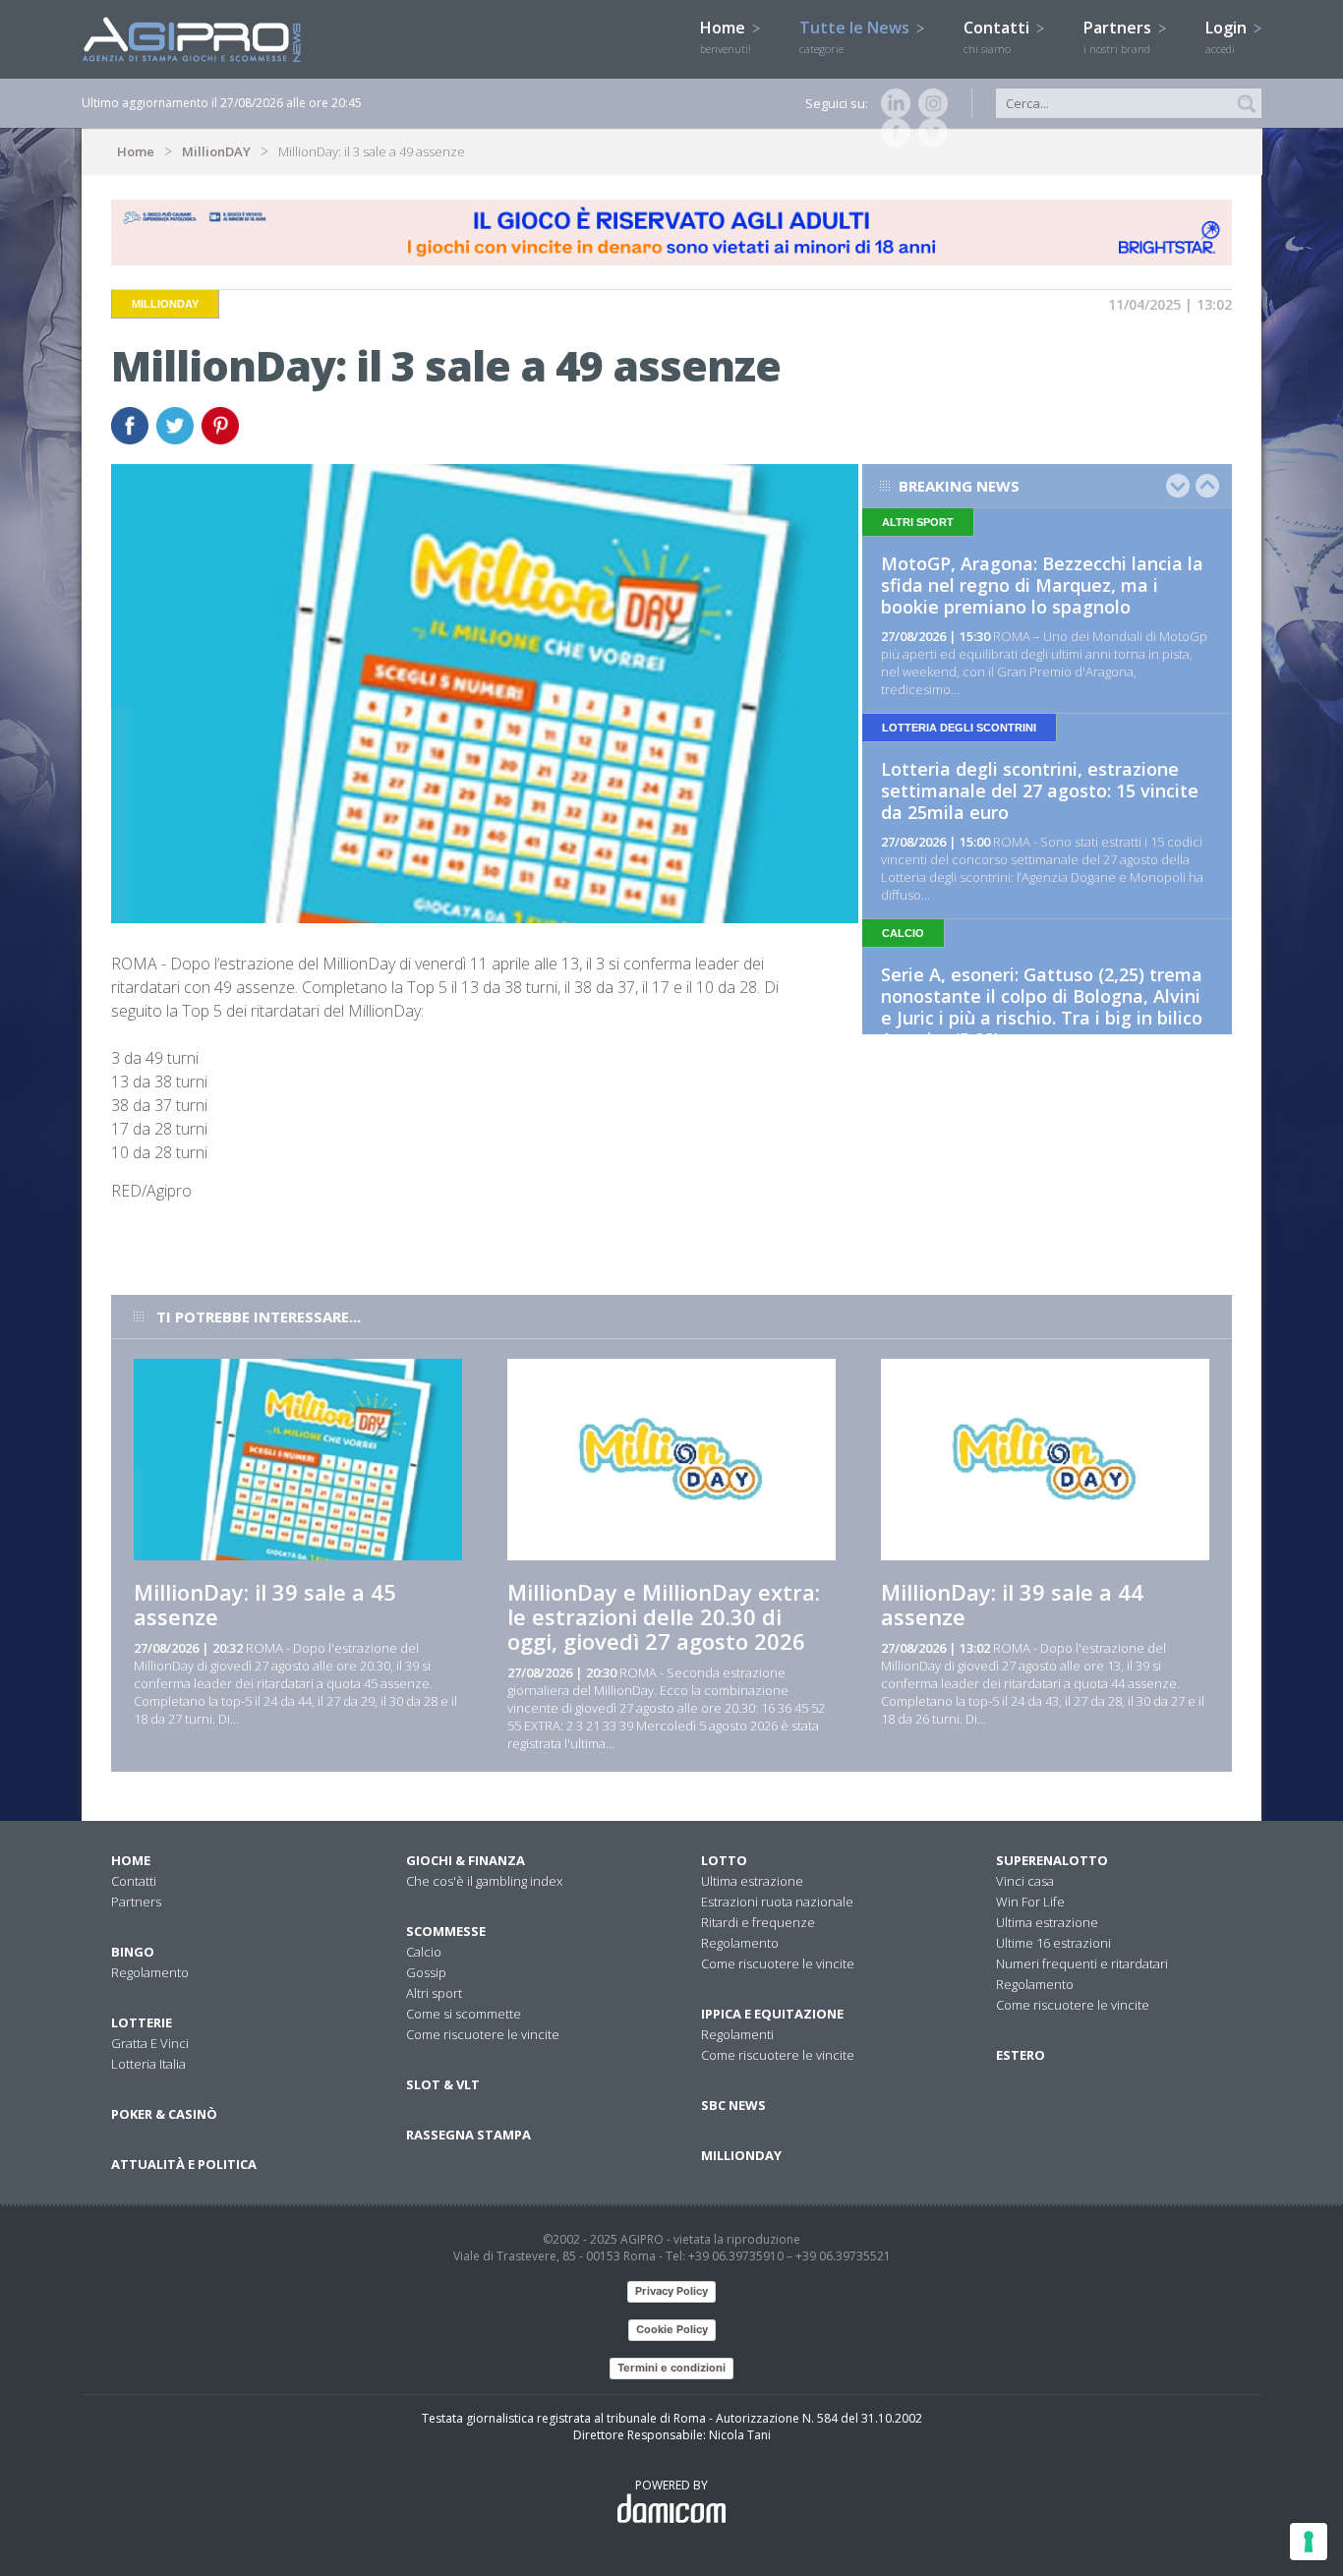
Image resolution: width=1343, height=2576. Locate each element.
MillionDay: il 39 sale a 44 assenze (1012, 1604)
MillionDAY (216, 151)
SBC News (733, 2105)
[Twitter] (929, 133)
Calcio (424, 1952)
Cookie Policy (672, 2329)
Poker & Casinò (164, 2114)
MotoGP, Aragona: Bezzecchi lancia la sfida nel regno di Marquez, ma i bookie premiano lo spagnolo (1042, 585)
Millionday (741, 2155)
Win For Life (1030, 1902)
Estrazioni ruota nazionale (777, 1902)
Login (1228, 36)
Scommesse (446, 1931)
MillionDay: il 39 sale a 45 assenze (265, 1604)
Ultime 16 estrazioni (1053, 1943)
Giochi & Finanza (466, 1860)
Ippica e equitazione (772, 2014)
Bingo (133, 1952)
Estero (1021, 2055)
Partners (1119, 36)
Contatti (998, 36)
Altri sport (434, 1993)
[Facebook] (892, 133)
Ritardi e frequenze (758, 1922)
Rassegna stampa (468, 2135)
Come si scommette (464, 2014)
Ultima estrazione (752, 1881)
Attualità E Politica (184, 2164)
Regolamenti (737, 2034)
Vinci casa (1025, 1881)
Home (726, 36)
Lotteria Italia (148, 2064)
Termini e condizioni (671, 2368)
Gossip (426, 1972)
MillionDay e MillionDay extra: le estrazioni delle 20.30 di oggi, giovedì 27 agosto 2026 (664, 1616)
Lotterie (142, 2022)
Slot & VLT (443, 2084)
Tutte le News (856, 36)
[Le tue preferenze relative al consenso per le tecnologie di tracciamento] (1309, 2542)
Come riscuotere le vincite (483, 2034)
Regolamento (150, 1972)
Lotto (724, 1860)
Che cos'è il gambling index (484, 1881)
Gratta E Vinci (150, 2043)
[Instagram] (929, 103)
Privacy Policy (671, 2291)
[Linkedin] (892, 103)
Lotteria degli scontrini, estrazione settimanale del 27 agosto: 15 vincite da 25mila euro (1040, 790)
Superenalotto (1052, 1860)
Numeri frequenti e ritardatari (1082, 1963)
